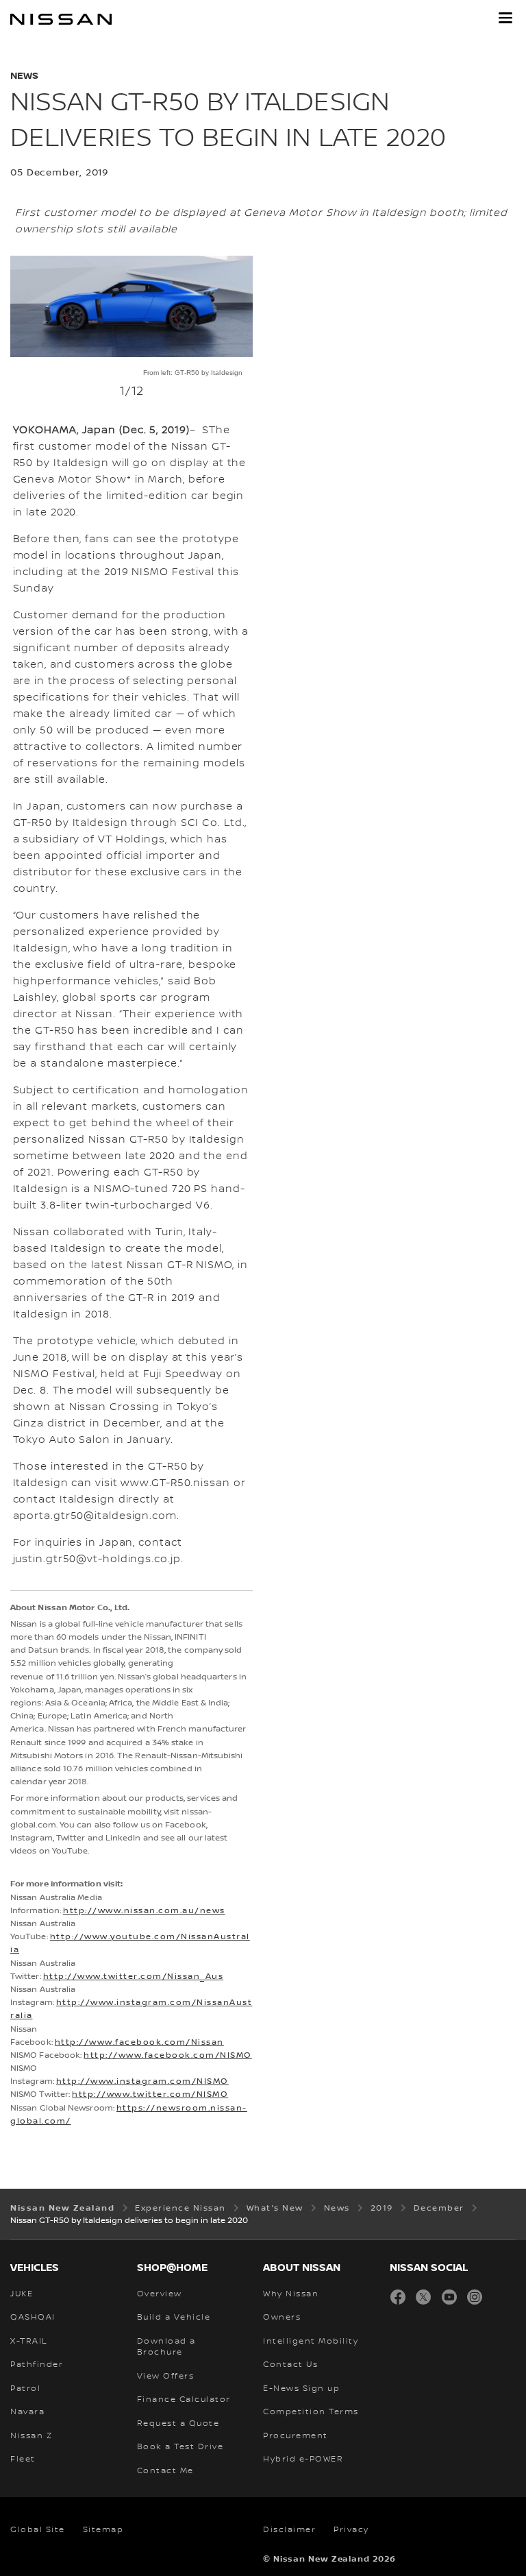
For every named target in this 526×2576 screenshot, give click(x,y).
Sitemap (103, 2530)
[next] (246, 351)
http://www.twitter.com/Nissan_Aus (134, 1977)
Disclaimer (289, 2530)
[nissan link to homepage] (61, 19)
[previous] (17, 351)
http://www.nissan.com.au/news (144, 1911)
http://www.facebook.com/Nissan (139, 2042)
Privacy (351, 2530)
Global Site (38, 2530)
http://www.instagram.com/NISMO (142, 2081)
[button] (505, 18)
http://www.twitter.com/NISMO (150, 2094)
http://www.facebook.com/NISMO (168, 2055)
